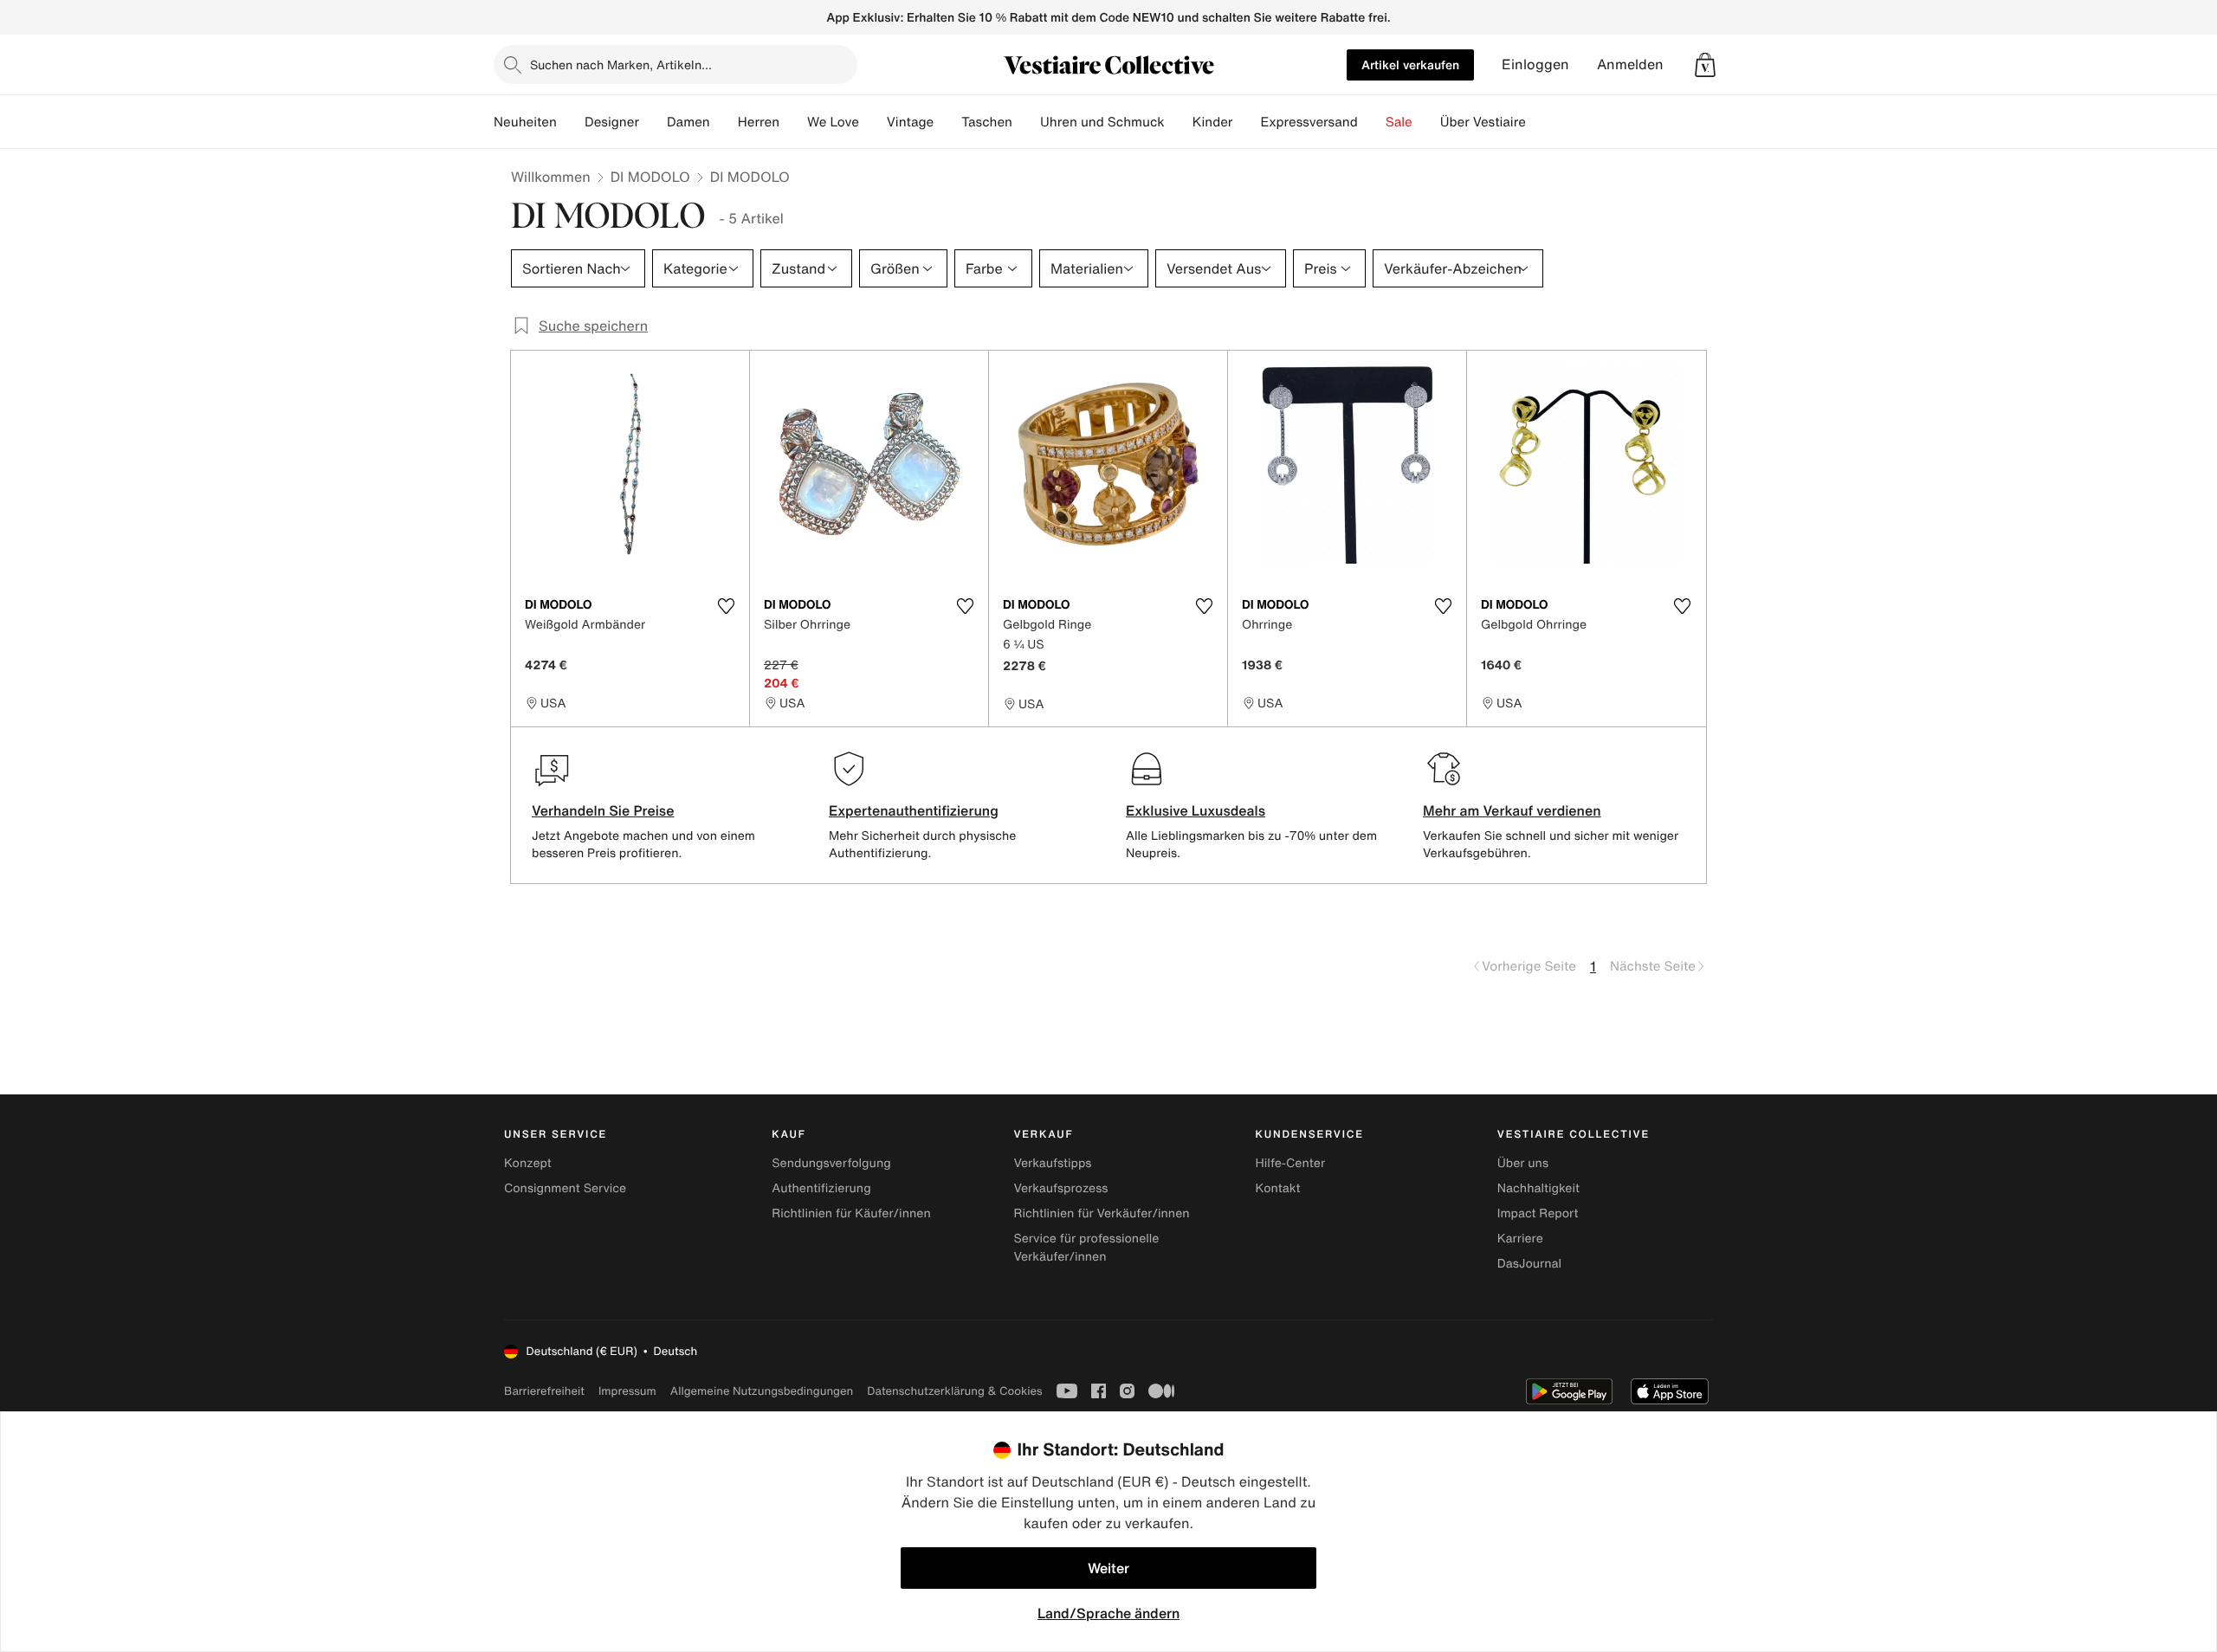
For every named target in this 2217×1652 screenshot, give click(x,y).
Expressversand (1309, 122)
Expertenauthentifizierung (914, 810)
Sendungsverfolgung (831, 1163)
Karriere (1520, 1239)
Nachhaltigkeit (1538, 1188)
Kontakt (1278, 1188)
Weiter (1108, 1568)
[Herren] (793, 122)
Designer (612, 122)
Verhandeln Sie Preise (603, 810)
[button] (1705, 65)
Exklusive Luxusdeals (1196, 810)
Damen (688, 122)
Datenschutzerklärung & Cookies (954, 1391)
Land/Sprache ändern (1108, 1613)
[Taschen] (1026, 122)
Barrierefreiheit (544, 1391)
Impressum (627, 1391)
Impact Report (1538, 1213)
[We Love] (873, 122)
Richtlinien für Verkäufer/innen (1101, 1213)
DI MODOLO (650, 177)
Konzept (528, 1163)
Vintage (910, 122)
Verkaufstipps (1052, 1163)
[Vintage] (947, 122)
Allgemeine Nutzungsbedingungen (762, 1391)
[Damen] (724, 122)
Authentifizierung (821, 1188)
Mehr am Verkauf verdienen (1512, 810)
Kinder (1213, 122)
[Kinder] (1246, 122)
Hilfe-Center (1290, 1163)
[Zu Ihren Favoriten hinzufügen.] (726, 606)
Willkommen (551, 177)
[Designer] (653, 122)
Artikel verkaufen (1410, 65)
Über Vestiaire (1483, 122)
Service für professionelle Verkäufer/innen (1086, 1248)
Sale (1399, 122)
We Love (833, 122)
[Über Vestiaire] (1540, 122)
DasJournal (1529, 1264)
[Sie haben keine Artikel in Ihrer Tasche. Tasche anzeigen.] (1705, 65)
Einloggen (1535, 65)
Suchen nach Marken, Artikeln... (621, 65)
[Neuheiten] (571, 122)
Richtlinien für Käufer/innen (851, 1213)
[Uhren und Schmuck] (1179, 122)
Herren (759, 122)
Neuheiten (525, 122)
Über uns (1523, 1163)
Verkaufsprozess (1060, 1188)
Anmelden (1630, 65)
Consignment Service (565, 1188)
